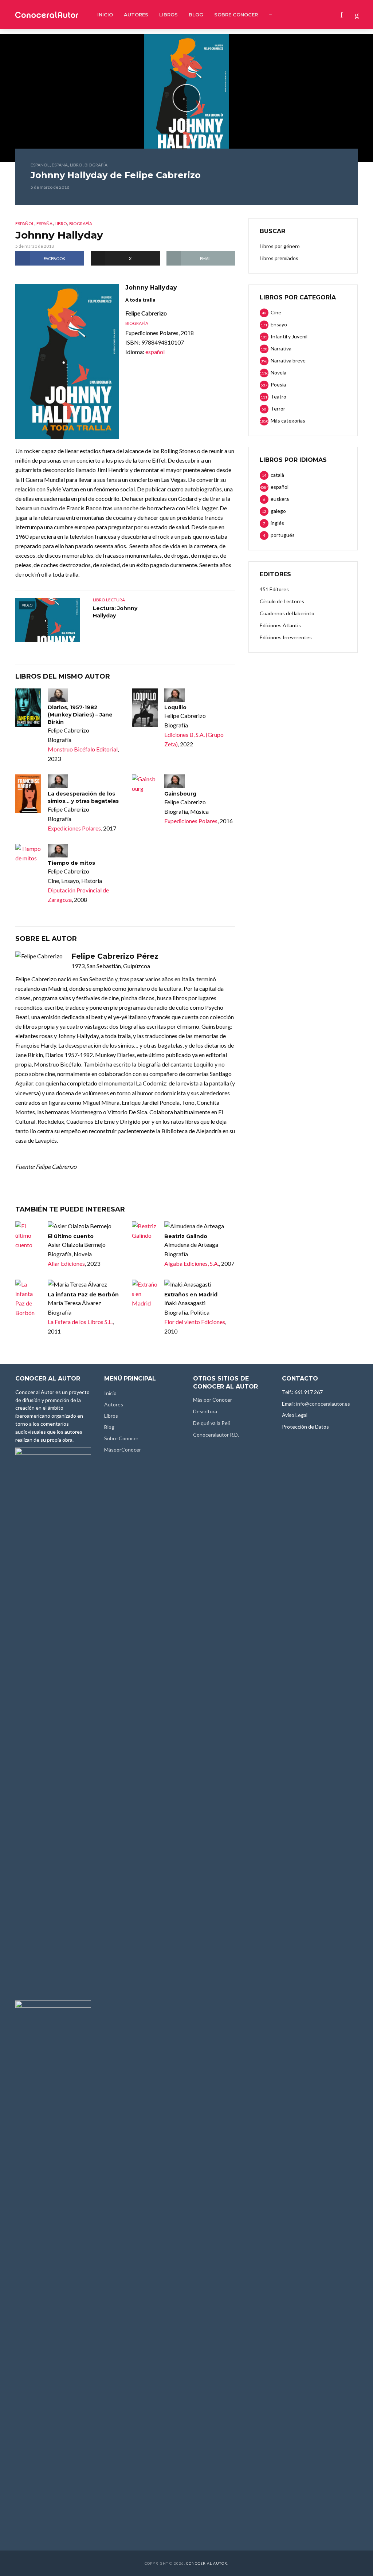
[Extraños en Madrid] (145, 1294)
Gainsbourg (180, 794)
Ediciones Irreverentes (286, 637)
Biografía (96, 165)
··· (270, 15)
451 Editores (274, 589)
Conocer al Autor (207, 2563)
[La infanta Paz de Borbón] (28, 1299)
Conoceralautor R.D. (216, 1435)
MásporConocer (123, 1450)
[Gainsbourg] (145, 784)
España (60, 165)
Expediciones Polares (74, 828)
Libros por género (280, 246)
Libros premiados (279, 258)
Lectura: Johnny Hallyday (115, 612)
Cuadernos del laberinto (287, 613)
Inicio (105, 15)
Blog (196, 15)
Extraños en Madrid (191, 1295)
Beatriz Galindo (186, 1236)
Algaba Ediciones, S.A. (192, 1263)
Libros (168, 15)
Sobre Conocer (236, 15)
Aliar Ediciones (66, 1263)
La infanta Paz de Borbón (83, 1295)
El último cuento (71, 1236)
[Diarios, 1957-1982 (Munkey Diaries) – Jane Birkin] (28, 708)
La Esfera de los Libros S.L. (80, 1322)
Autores (136, 15)
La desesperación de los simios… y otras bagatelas (83, 797)
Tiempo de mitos (71, 863)
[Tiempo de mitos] (28, 853)
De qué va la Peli (211, 1423)
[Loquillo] (145, 708)
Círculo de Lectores (282, 601)
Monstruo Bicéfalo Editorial (83, 749)
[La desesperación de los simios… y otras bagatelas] (28, 794)
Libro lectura (109, 600)
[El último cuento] (28, 1236)
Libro (76, 165)
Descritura (205, 1411)
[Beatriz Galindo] (145, 1231)
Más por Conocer (213, 1400)
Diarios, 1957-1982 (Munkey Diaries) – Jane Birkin (80, 715)
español (40, 165)
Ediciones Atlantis (280, 625)
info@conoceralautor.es (323, 1404)
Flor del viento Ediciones (195, 1322)
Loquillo (175, 707)
